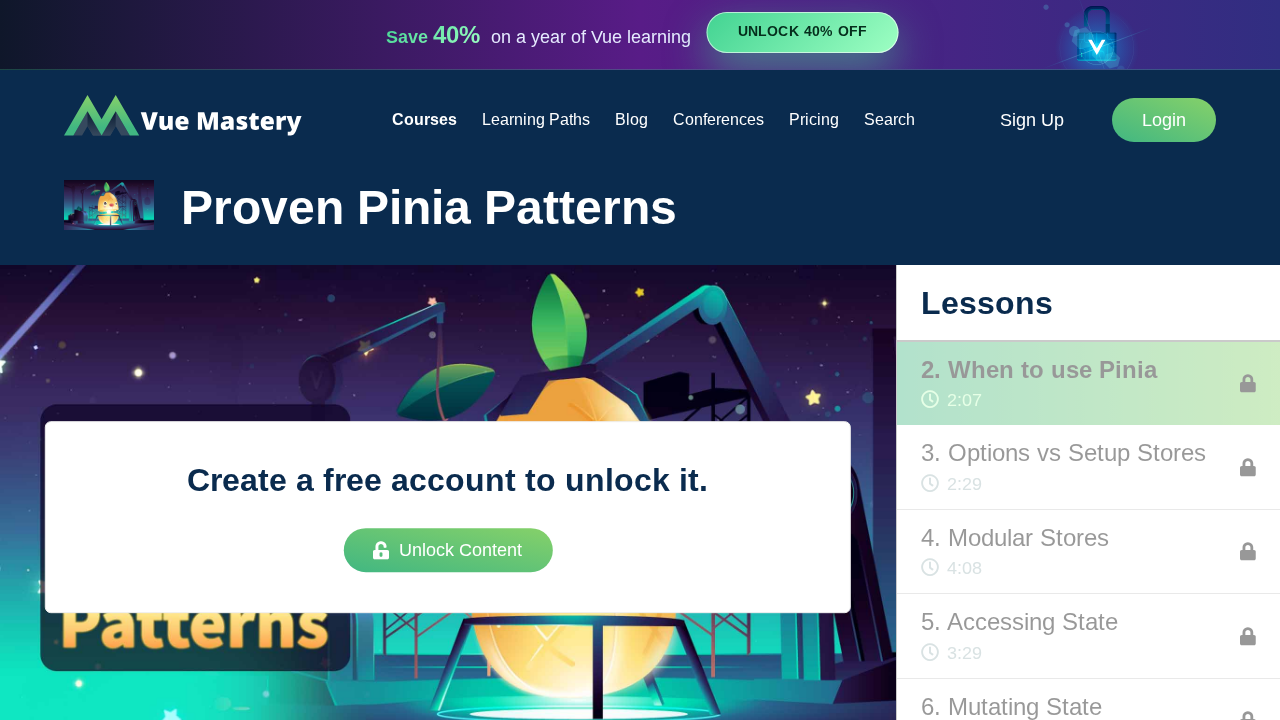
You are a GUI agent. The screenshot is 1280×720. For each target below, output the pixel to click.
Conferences (718, 119)
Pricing (814, 119)
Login (1164, 120)
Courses (424, 119)
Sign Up (1032, 120)
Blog (631, 119)
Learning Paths (536, 119)
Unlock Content (460, 550)
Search (889, 119)
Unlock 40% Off (802, 32)
